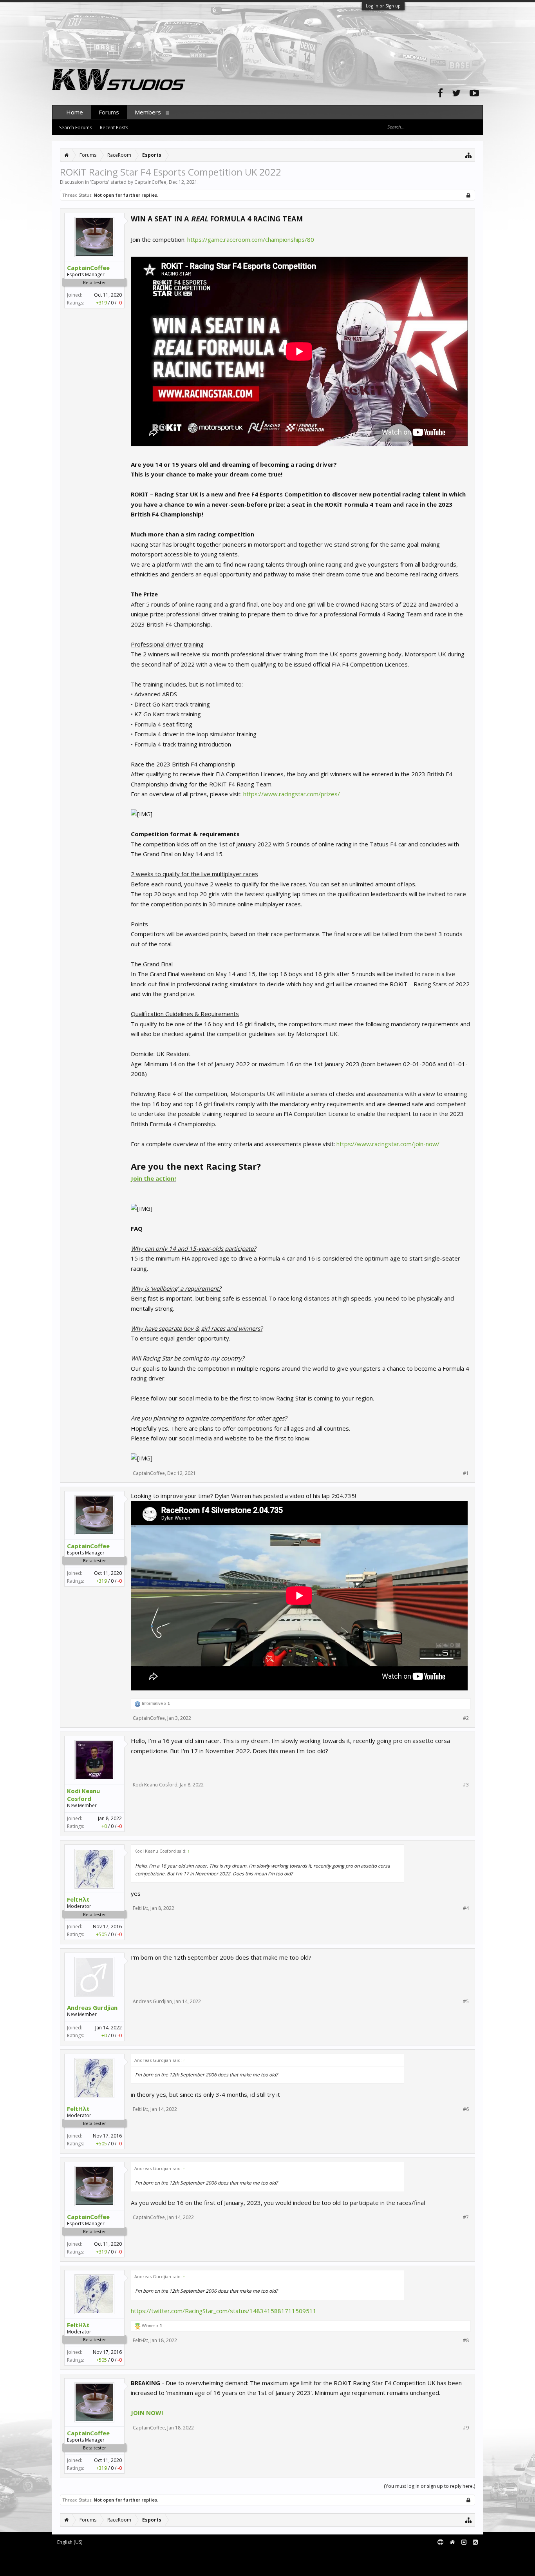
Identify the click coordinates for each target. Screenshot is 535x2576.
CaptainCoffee (150, 182)
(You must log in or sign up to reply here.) (429, 2486)
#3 (466, 1785)
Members (148, 112)
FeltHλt (78, 1899)
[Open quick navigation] (469, 155)
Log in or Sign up (383, 6)
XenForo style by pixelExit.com (119, 2567)
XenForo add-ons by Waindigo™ (87, 2561)
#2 (466, 1718)
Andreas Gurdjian (92, 2007)
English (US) (70, 2542)
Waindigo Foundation (157, 2561)
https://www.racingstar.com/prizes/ (292, 794)
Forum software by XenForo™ (117, 2555)
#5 (466, 2002)
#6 (466, 2109)
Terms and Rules (463, 2555)
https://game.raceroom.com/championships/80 (251, 239)
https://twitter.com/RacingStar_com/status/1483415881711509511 (224, 2311)
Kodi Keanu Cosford (83, 1795)
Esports (100, 182)
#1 (466, 1473)
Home (75, 112)
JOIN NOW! (147, 2413)
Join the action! (153, 1178)
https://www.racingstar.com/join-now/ (388, 1144)
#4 (466, 1908)
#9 (466, 2428)
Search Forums (76, 128)
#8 (466, 2341)
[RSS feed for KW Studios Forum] (475, 2542)
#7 (466, 2217)
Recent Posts (114, 128)
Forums (109, 112)
